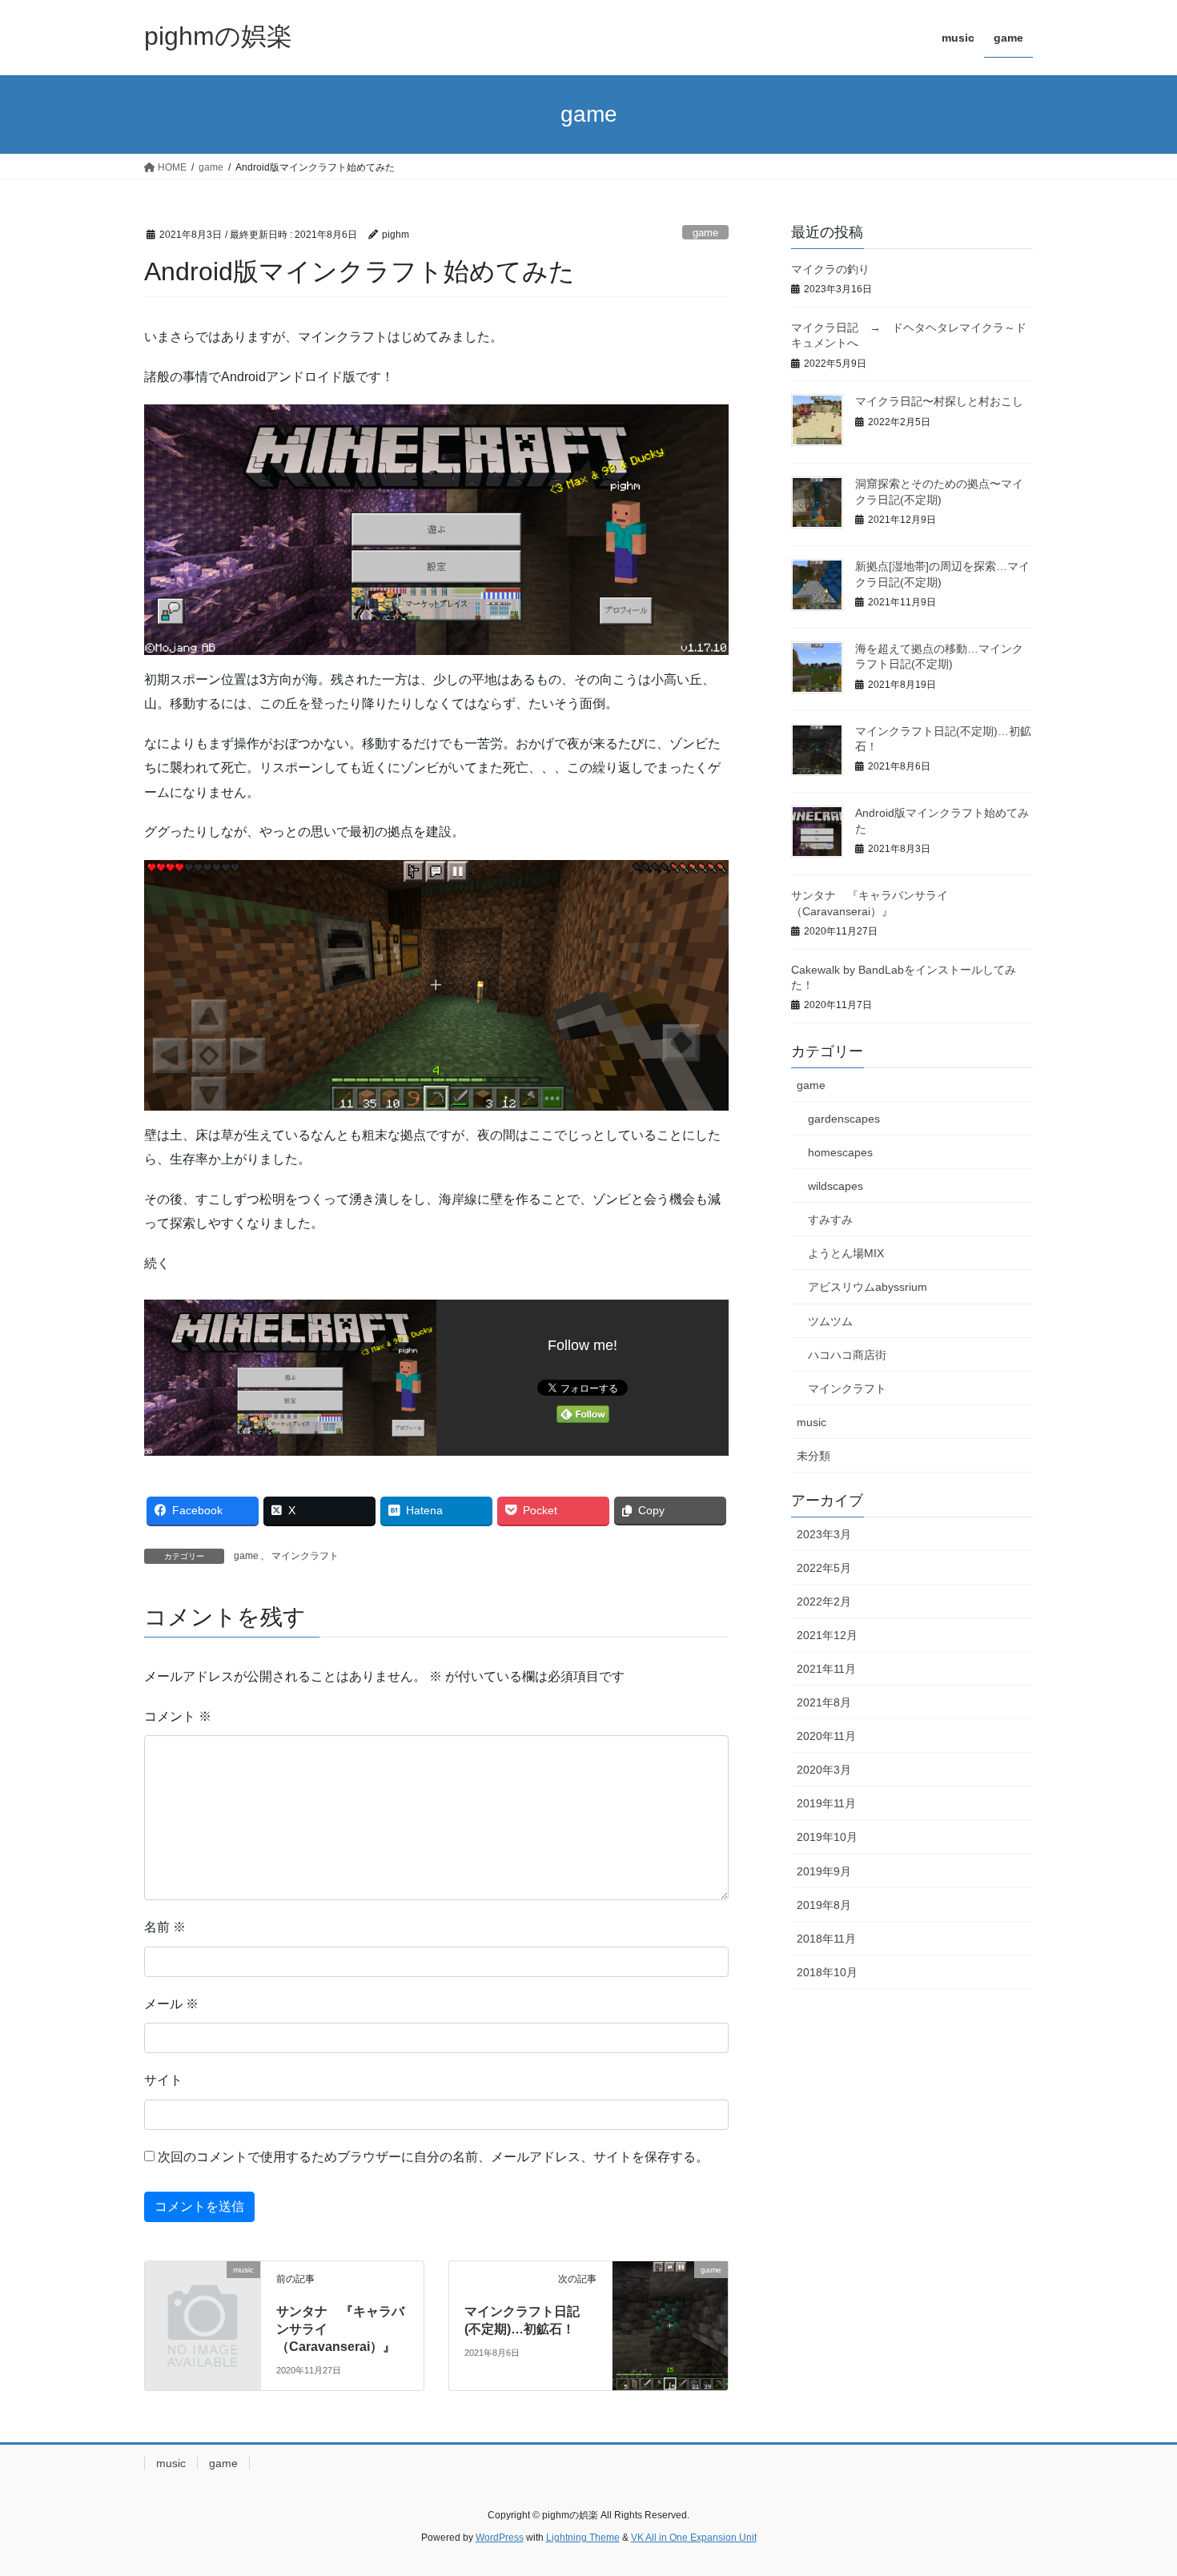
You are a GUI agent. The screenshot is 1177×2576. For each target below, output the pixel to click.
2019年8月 (824, 1905)
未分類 (813, 1456)
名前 (165, 1927)
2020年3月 (824, 1770)
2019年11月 (826, 1803)
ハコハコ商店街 (847, 1355)
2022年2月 (824, 1601)
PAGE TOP (1135, 2485)
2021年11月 (826, 1669)
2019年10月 (827, 1837)
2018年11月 (826, 1939)
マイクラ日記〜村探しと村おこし (939, 401)
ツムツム (830, 1321)
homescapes (840, 1152)
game (705, 233)
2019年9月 (824, 1871)
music (811, 1422)
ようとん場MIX (846, 1253)
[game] (670, 2285)
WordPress (500, 2538)
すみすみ (830, 1220)
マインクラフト (305, 1556)
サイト (163, 2080)
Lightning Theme (583, 2538)
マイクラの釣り (830, 269)
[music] (203, 2295)
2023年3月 (824, 1534)
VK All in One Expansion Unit (694, 2538)
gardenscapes (844, 1119)
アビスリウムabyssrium (868, 1287)
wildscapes (836, 1186)
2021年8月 (824, 1702)
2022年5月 (824, 1568)
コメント (178, 1716)
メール (171, 2004)
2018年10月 (827, 1972)
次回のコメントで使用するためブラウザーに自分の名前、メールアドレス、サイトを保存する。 (433, 2157)
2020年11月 (826, 1736)
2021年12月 (827, 1635)
